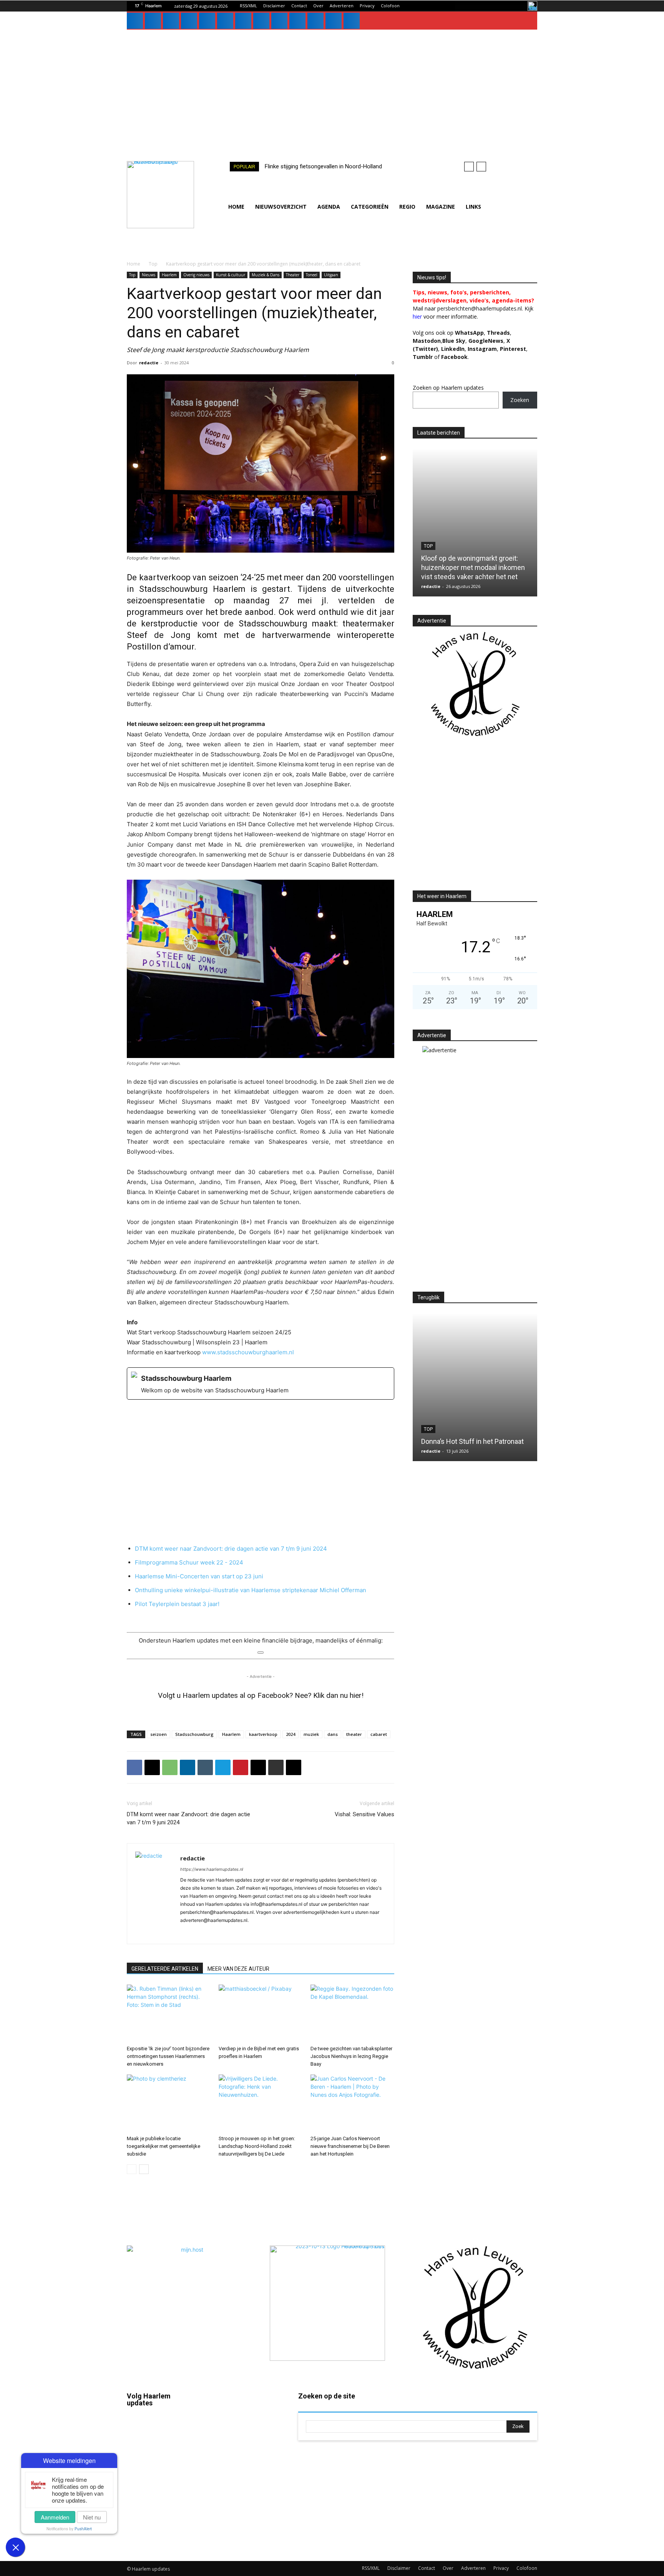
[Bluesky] (315, 21)
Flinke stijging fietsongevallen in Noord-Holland (323, 166)
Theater (293, 275)
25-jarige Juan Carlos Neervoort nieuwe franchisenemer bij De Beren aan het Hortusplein (350, 2146)
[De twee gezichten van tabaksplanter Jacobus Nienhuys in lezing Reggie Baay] (352, 2013)
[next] (481, 167)
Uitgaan (331, 275)
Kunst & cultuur (231, 275)
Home (134, 264)
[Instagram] (153, 21)
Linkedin (159, 2473)
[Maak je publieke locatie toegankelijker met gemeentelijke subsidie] (169, 2103)
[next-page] (144, 2169)
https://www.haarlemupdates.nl (212, 1869)
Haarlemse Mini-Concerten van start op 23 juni (199, 1576)
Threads (498, 333)
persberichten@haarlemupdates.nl (480, 308)
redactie (149, 363)
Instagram (161, 2451)
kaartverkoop (263, 1734)
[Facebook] (135, 21)
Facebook (161, 2429)
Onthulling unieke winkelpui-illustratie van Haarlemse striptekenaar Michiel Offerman (251, 1590)
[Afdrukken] (276, 1767)
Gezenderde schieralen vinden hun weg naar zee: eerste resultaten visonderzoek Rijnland (474, 567)
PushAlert (83, 2529)
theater (354, 1734)
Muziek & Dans (266, 275)
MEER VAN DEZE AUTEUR (238, 1969)
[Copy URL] (294, 1767)
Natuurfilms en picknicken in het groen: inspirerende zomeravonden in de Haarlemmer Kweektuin (475, 1432)
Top (153, 264)
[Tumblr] (243, 21)
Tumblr (243, 2483)
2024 (290, 1734)
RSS (240, 2461)
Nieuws (149, 275)
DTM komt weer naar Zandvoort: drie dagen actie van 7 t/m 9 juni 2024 (231, 1549)
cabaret (379, 1734)
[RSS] (225, 21)
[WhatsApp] (279, 21)
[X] (261, 21)
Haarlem (169, 275)
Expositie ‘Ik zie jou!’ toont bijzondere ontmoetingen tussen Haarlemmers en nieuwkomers (168, 2056)
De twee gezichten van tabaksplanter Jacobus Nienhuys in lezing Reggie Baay (351, 2056)
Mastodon (162, 2539)
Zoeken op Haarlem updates (448, 388)
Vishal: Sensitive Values (364, 1814)
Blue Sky (454, 341)
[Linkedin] (171, 21)
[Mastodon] (334, 21)
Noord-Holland (443, 546)
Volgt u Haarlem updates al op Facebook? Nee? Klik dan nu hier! (261, 1695)
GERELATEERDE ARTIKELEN (165, 1969)
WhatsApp (469, 333)
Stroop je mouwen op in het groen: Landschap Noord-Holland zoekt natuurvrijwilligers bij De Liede (257, 2146)
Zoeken (520, 400)
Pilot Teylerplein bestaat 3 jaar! (177, 1604)
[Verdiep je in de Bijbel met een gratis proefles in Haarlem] (261, 2013)
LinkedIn (453, 349)
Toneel (312, 275)
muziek (311, 1734)
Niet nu (92, 2517)
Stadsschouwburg (194, 1734)
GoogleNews (486, 341)
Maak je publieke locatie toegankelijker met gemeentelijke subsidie (164, 2146)
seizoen (159, 1734)
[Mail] (189, 21)
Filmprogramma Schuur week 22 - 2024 (189, 1562)
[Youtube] (297, 21)
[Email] (258, 1767)
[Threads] (352, 21)
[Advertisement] (332, 87)
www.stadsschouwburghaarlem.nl (248, 1352)
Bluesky (159, 2517)
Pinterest (513, 349)
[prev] (469, 167)
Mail (240, 2417)
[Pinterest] (207, 21)
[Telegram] (223, 1767)
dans (333, 1734)
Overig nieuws (196, 275)
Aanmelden (55, 2517)
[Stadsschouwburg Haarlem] (261, 1383)
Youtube (245, 2528)
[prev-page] (132, 2169)
